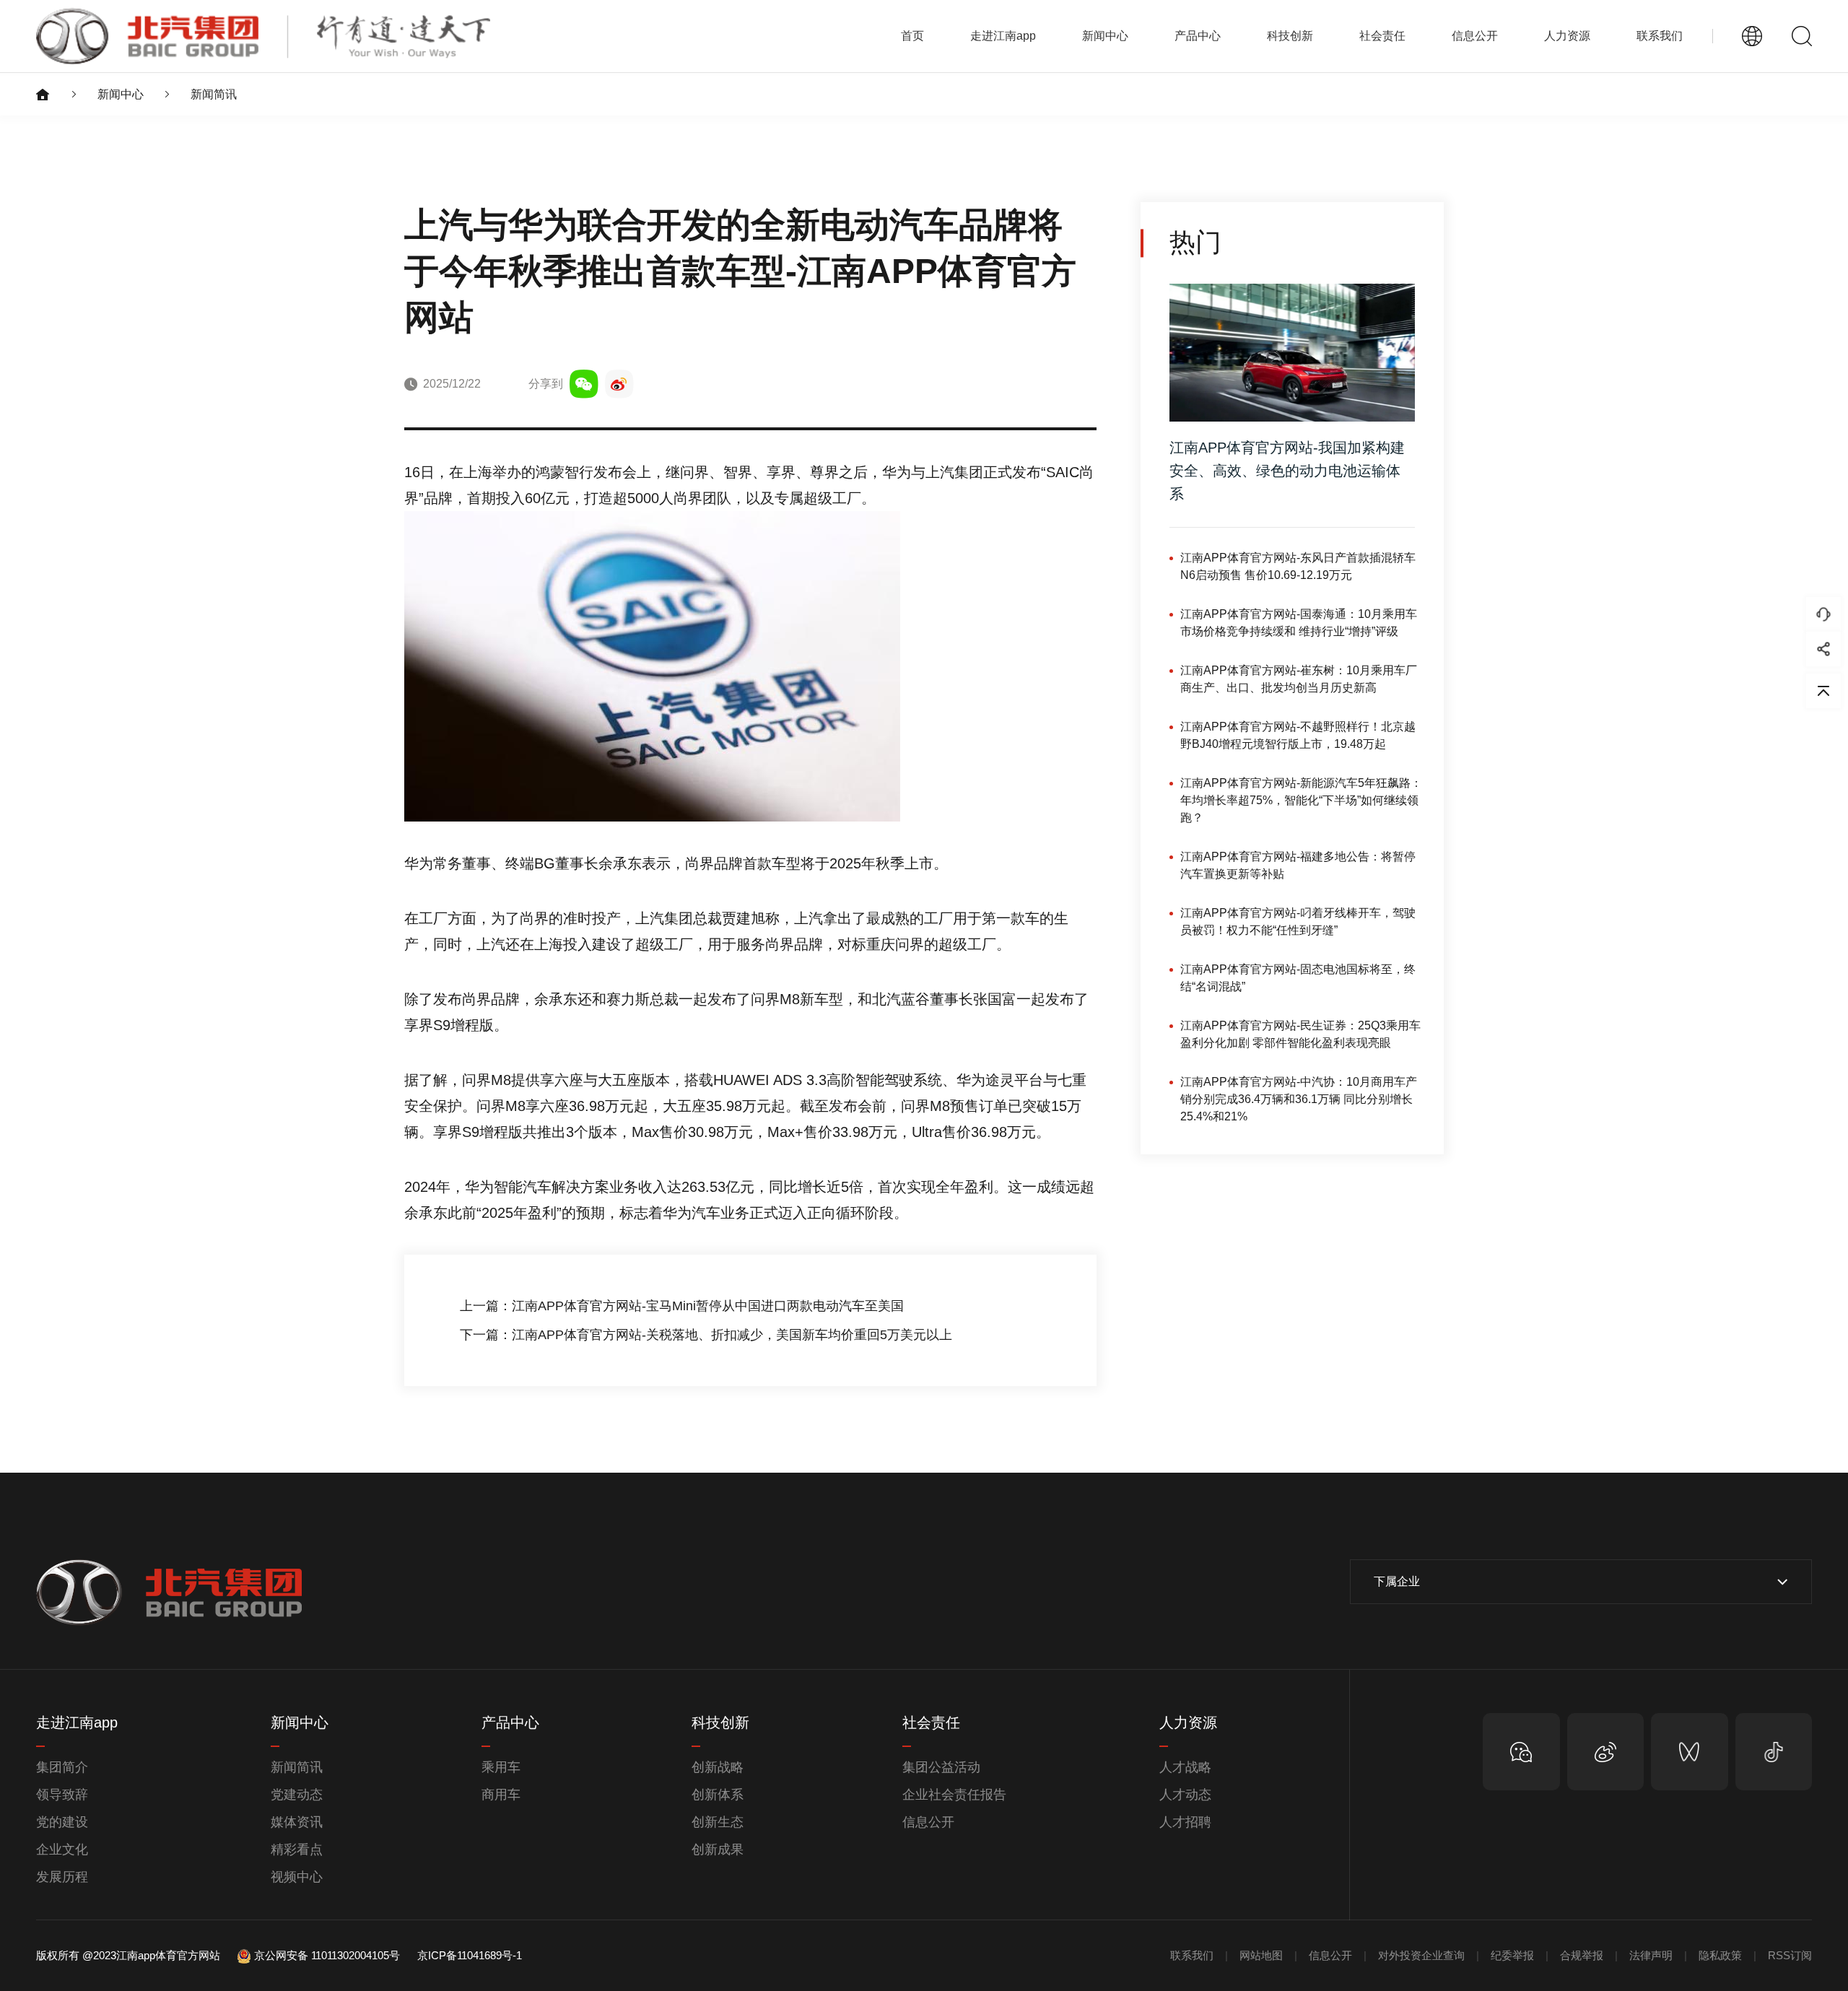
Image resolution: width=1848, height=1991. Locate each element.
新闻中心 (121, 94)
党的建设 (62, 1822)
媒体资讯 (297, 1822)
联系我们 (1660, 36)
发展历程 (62, 1877)
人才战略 (1185, 1767)
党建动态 (297, 1795)
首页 (912, 36)
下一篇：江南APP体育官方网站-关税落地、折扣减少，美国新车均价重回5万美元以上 (706, 1335)
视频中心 (297, 1877)
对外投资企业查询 (1421, 1955)
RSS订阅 (1790, 1955)
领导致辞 (62, 1795)
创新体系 (718, 1795)
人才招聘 (1185, 1822)
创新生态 (718, 1822)
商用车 (501, 1795)
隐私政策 (1720, 1955)
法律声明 (1651, 1955)
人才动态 (1185, 1795)
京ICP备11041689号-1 (470, 1955)
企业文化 (62, 1850)
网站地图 (1261, 1955)
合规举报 (1582, 1955)
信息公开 (928, 1822)
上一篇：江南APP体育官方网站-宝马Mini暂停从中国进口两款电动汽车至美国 (682, 1306)
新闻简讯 (214, 94)
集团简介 (62, 1767)
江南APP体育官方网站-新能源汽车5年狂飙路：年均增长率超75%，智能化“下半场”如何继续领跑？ (1301, 800)
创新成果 (718, 1850)
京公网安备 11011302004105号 (327, 1955)
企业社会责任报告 (954, 1795)
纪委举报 (1512, 1955)
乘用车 (501, 1767)
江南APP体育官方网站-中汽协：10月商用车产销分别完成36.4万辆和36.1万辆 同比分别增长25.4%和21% (1299, 1099)
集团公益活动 (941, 1767)
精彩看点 (297, 1850)
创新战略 (718, 1767)
